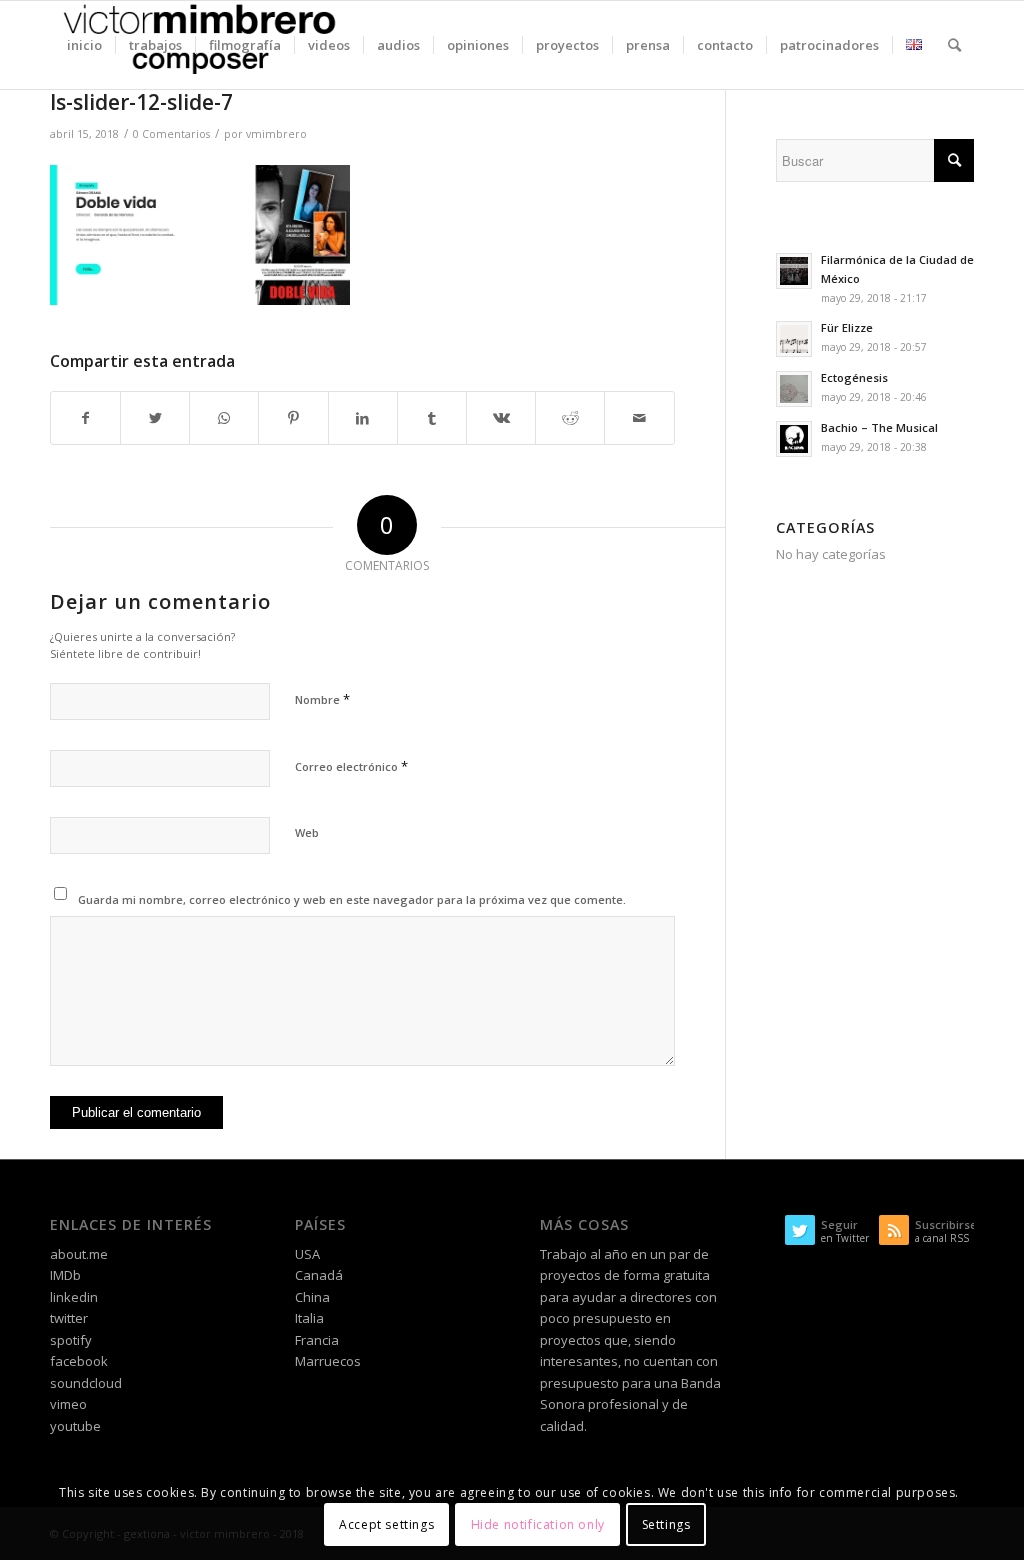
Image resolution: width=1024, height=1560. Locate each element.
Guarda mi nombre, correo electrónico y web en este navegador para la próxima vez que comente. (352, 899)
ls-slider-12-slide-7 (141, 102)
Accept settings (386, 1524)
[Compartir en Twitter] (155, 418)
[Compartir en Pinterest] (293, 418)
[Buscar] (954, 45)
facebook (79, 1361)
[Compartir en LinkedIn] (363, 418)
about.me (79, 1254)
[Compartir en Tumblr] (432, 418)
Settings (666, 1524)
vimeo (68, 1404)
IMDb (65, 1275)
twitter (69, 1318)
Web (307, 832)
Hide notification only (538, 1524)
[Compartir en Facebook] (85, 418)
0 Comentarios (171, 134)
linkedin (74, 1297)
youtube (75, 1426)
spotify (71, 1340)
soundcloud (86, 1383)
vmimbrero (276, 134)
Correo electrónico (351, 766)
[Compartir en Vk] (501, 418)
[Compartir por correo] (639, 418)
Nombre (322, 699)
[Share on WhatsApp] (224, 418)
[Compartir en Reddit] (570, 418)
